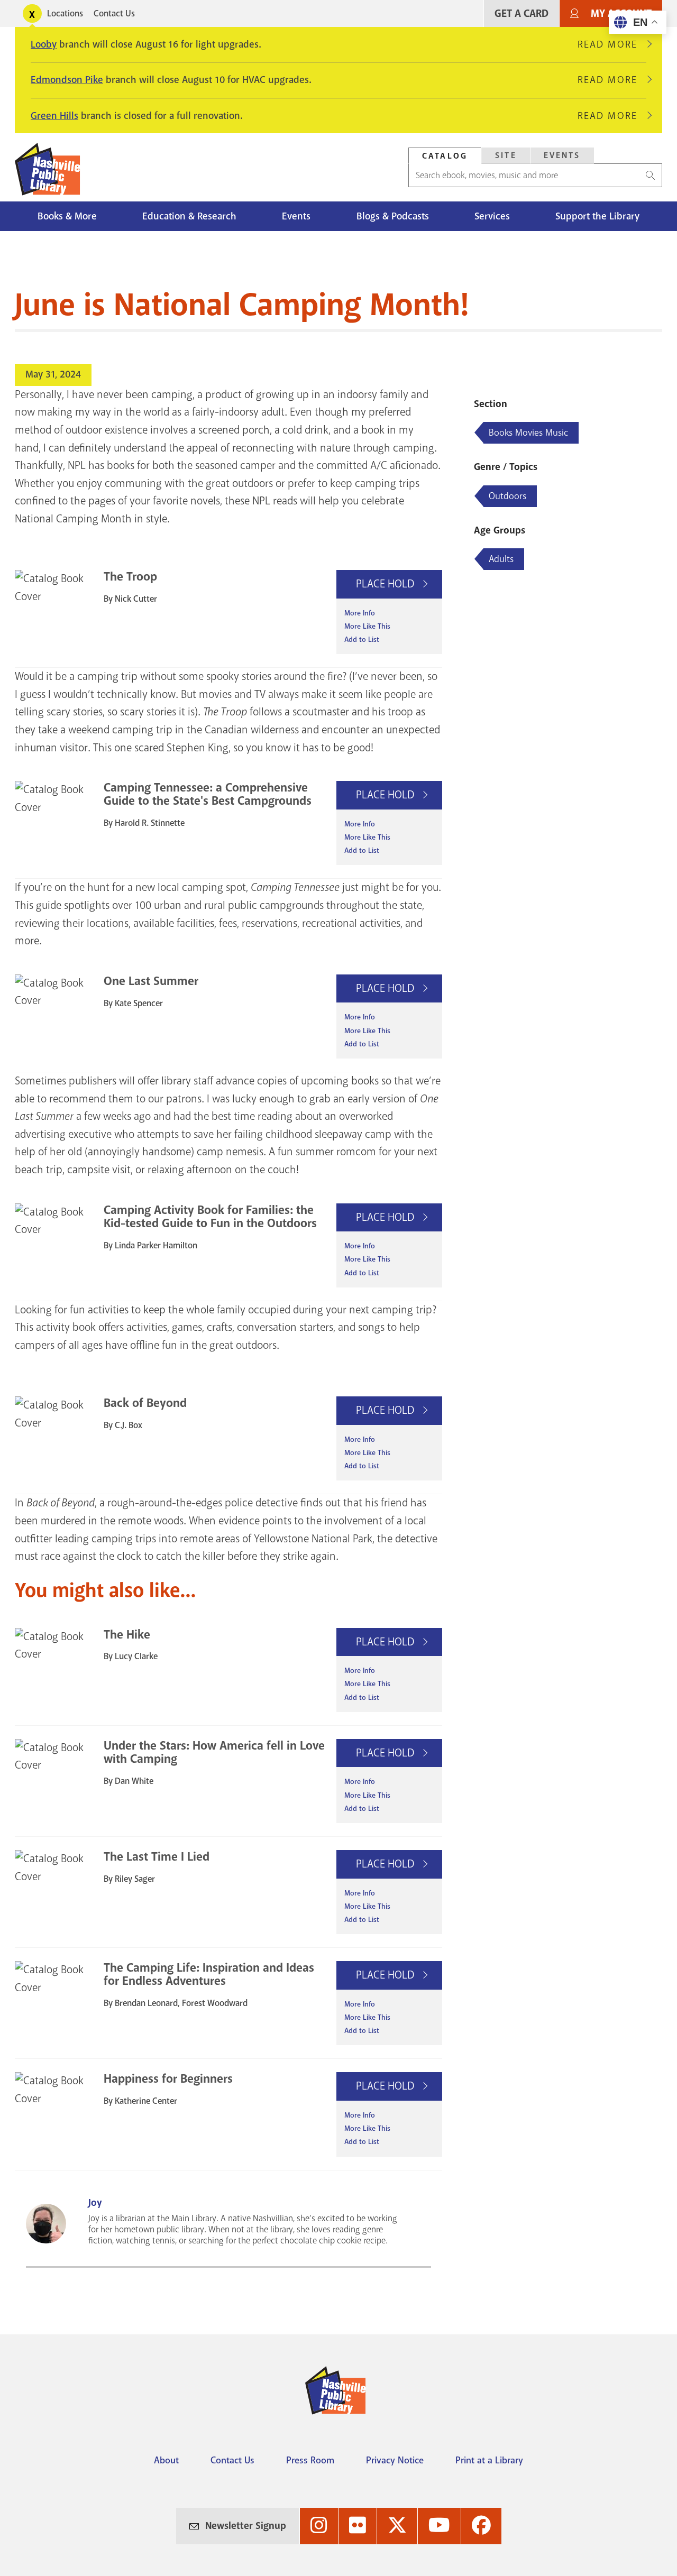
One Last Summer (151, 981)
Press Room (310, 2460)
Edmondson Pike (67, 80)
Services (492, 216)
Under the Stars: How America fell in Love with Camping (214, 1752)
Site (506, 155)
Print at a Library (489, 2460)
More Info (360, 613)
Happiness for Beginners (168, 2079)
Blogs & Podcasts (393, 216)
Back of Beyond (145, 1403)
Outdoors (507, 496)
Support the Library (597, 216)
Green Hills (54, 116)
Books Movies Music (528, 433)
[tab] (445, 156)
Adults (501, 559)
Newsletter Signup (246, 2526)
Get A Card (522, 13)
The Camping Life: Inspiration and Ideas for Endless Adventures (209, 1974)
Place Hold (386, 584)
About (166, 2460)
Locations (65, 13)
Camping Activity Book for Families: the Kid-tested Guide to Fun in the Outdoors (210, 1217)
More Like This (367, 626)
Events (562, 155)
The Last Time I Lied (157, 1857)
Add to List (362, 640)
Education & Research (189, 216)
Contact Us (114, 13)
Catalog (445, 156)
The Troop (130, 577)
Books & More (67, 216)
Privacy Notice (395, 2460)
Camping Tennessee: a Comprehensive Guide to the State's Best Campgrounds (208, 794)
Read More (612, 44)
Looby (44, 44)
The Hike (127, 1635)
